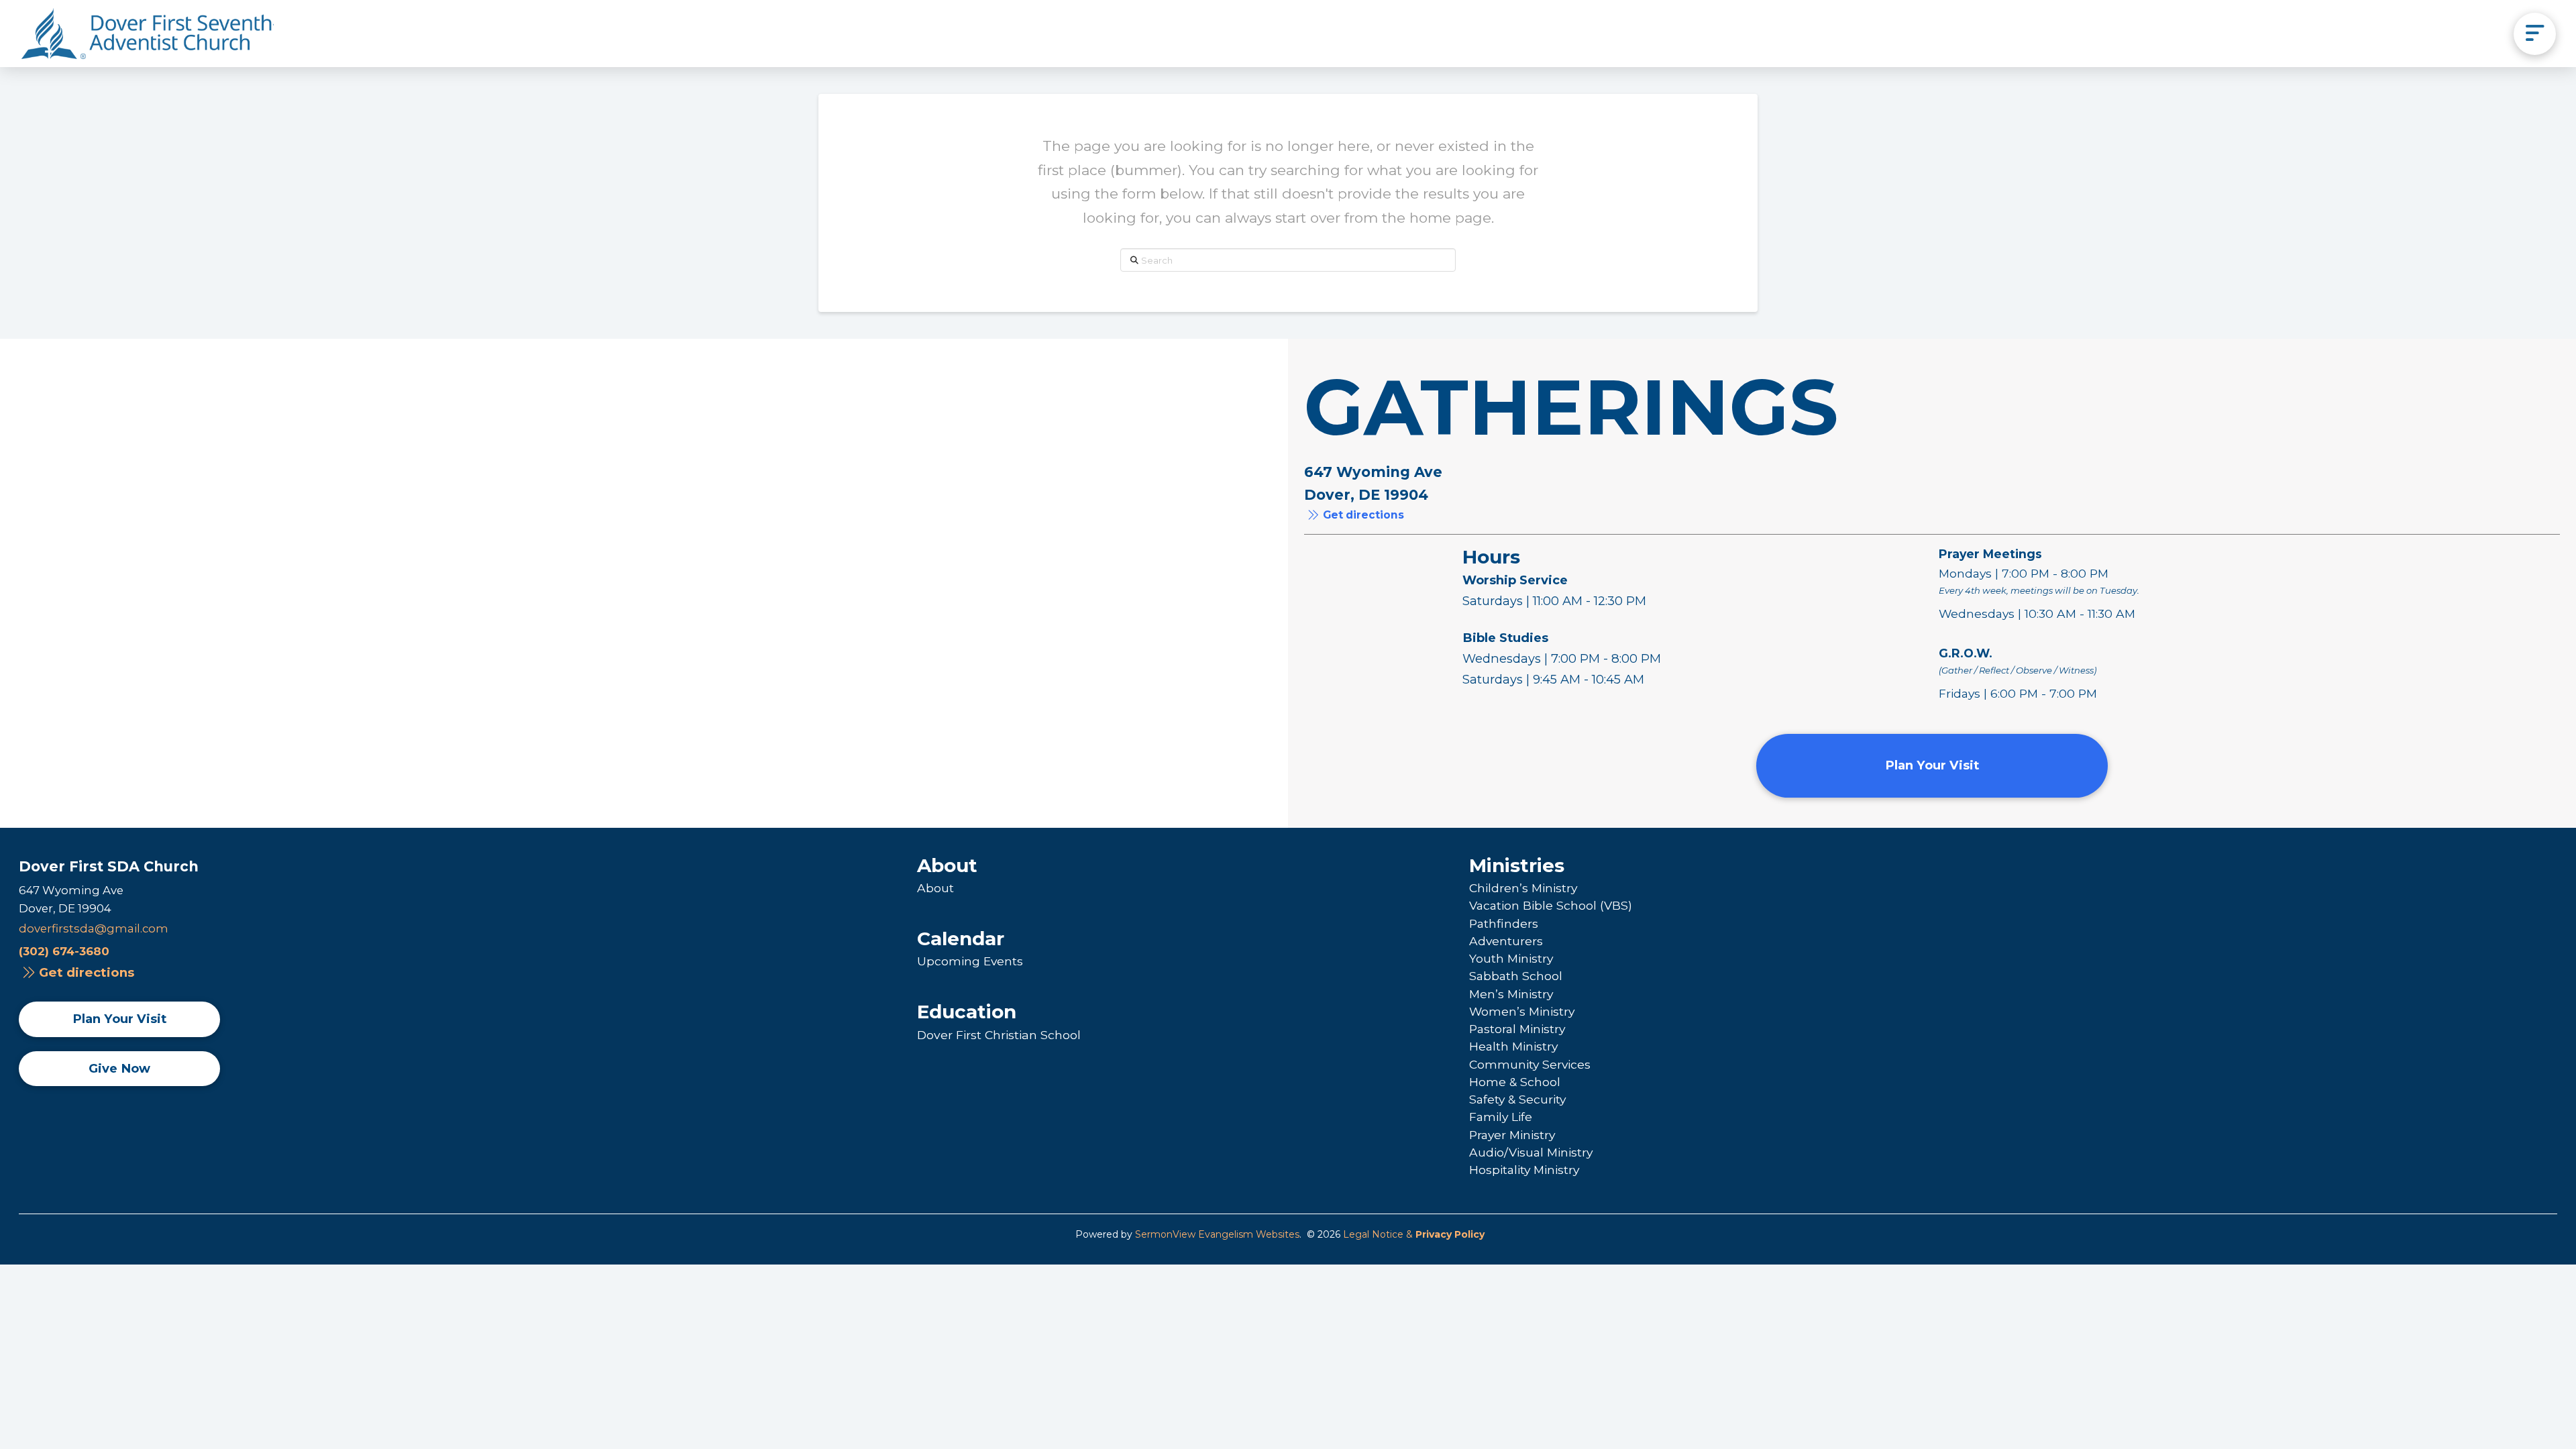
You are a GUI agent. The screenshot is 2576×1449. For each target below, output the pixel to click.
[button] (2535, 34)
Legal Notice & (1414, 1234)
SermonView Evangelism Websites (1217, 1234)
